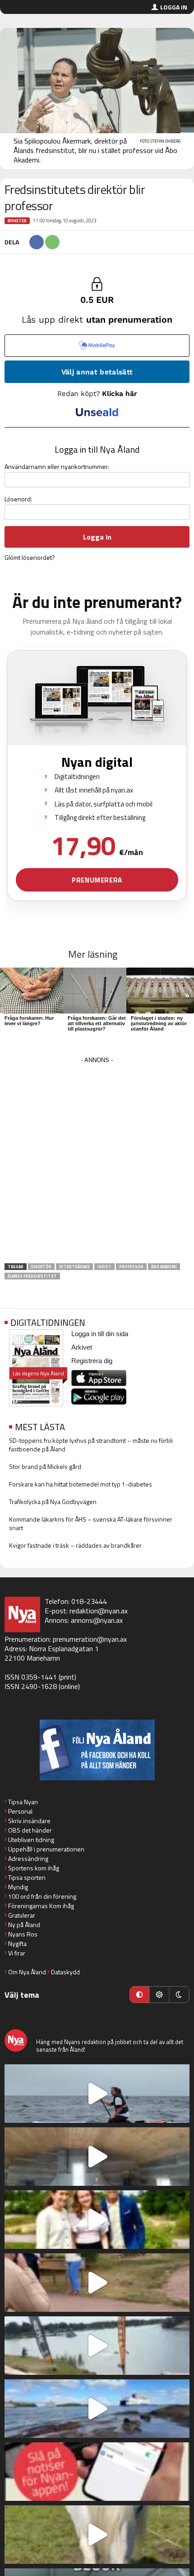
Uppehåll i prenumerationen (46, 1849)
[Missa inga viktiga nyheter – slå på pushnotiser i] (97, 2472)
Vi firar (17, 1953)
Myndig (18, 1887)
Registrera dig (92, 1361)
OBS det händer (30, 1830)
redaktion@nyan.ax (99, 1611)
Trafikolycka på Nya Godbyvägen (53, 1502)
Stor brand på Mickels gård (45, 1466)
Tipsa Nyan (23, 1802)
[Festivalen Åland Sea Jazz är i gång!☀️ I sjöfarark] (97, 2157)
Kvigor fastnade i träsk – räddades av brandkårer (75, 1545)
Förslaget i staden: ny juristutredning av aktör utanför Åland (159, 1023)
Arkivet (82, 1347)
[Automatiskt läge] (139, 1995)
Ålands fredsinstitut (32, 1276)
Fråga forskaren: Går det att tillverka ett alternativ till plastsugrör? (97, 1023)
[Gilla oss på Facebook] (97, 1750)
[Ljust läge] (159, 1995)
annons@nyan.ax (97, 1620)
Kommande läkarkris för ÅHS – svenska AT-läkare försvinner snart (91, 1523)
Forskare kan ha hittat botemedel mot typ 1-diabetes (81, 1484)
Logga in (174, 7)
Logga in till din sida (100, 1334)
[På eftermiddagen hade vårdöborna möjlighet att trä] (97, 2220)
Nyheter (17, 221)
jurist (104, 1267)
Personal (20, 1811)
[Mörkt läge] (179, 1995)
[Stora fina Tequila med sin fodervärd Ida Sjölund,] (97, 2535)
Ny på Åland (24, 1925)
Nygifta (17, 1943)
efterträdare (74, 1267)
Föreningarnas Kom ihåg (41, 1906)
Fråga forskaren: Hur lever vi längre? (29, 1021)
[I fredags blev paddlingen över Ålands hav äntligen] (97, 2094)
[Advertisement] (97, 1163)
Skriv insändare (29, 1821)
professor (131, 1267)
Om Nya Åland (27, 1972)
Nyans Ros (23, 1934)
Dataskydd (65, 1972)
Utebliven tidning (31, 1840)
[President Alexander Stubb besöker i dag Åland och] (97, 2283)
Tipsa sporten (27, 1877)
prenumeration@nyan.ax (90, 1639)
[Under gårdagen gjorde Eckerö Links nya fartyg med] (97, 2409)
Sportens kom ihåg (34, 1868)
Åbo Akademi (164, 1267)
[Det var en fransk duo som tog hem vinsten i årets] (97, 2346)
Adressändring (28, 1858)
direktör (41, 1267)
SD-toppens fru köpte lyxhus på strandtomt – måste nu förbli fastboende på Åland (91, 1445)
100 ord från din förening (42, 1896)
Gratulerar (22, 1915)
